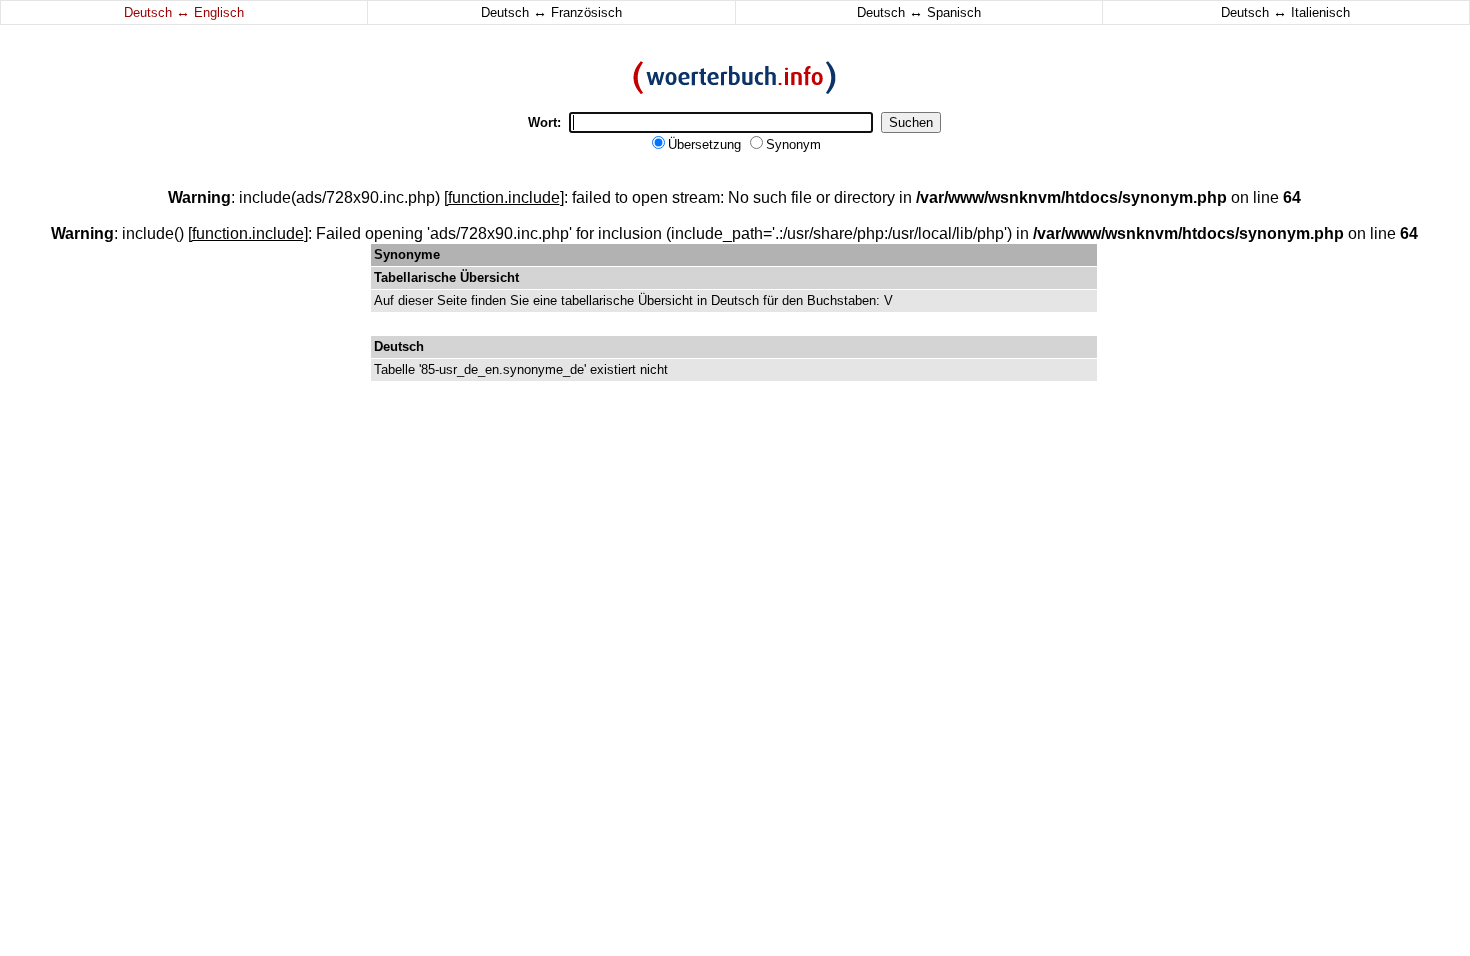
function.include (504, 197)
